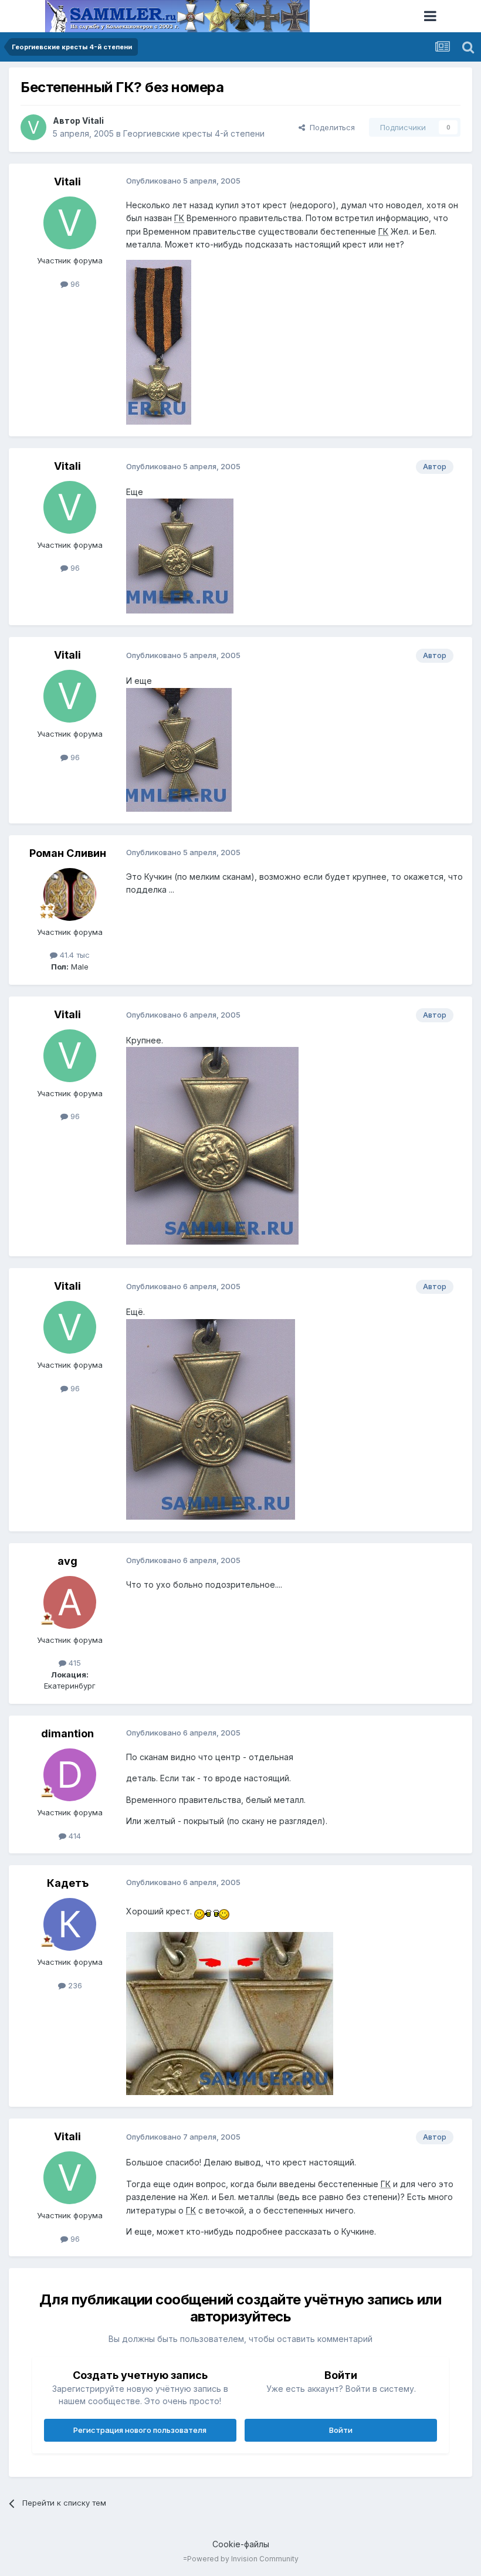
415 (74, 1663)
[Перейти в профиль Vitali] (33, 127)
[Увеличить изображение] (212, 1911)
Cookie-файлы (241, 2544)
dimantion (67, 1733)
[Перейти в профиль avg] (70, 1602)
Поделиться (330, 127)
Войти (341, 2430)
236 (74, 1985)
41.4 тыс (74, 955)
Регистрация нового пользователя (140, 2430)
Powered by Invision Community (243, 2559)
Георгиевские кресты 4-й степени (194, 133)
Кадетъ (68, 1883)
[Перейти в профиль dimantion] (70, 1775)
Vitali (93, 121)
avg (67, 1561)
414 (74, 1836)
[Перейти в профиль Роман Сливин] (70, 894)
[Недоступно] (159, 341)
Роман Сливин (68, 853)
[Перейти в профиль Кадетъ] (70, 1924)
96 (74, 284)
